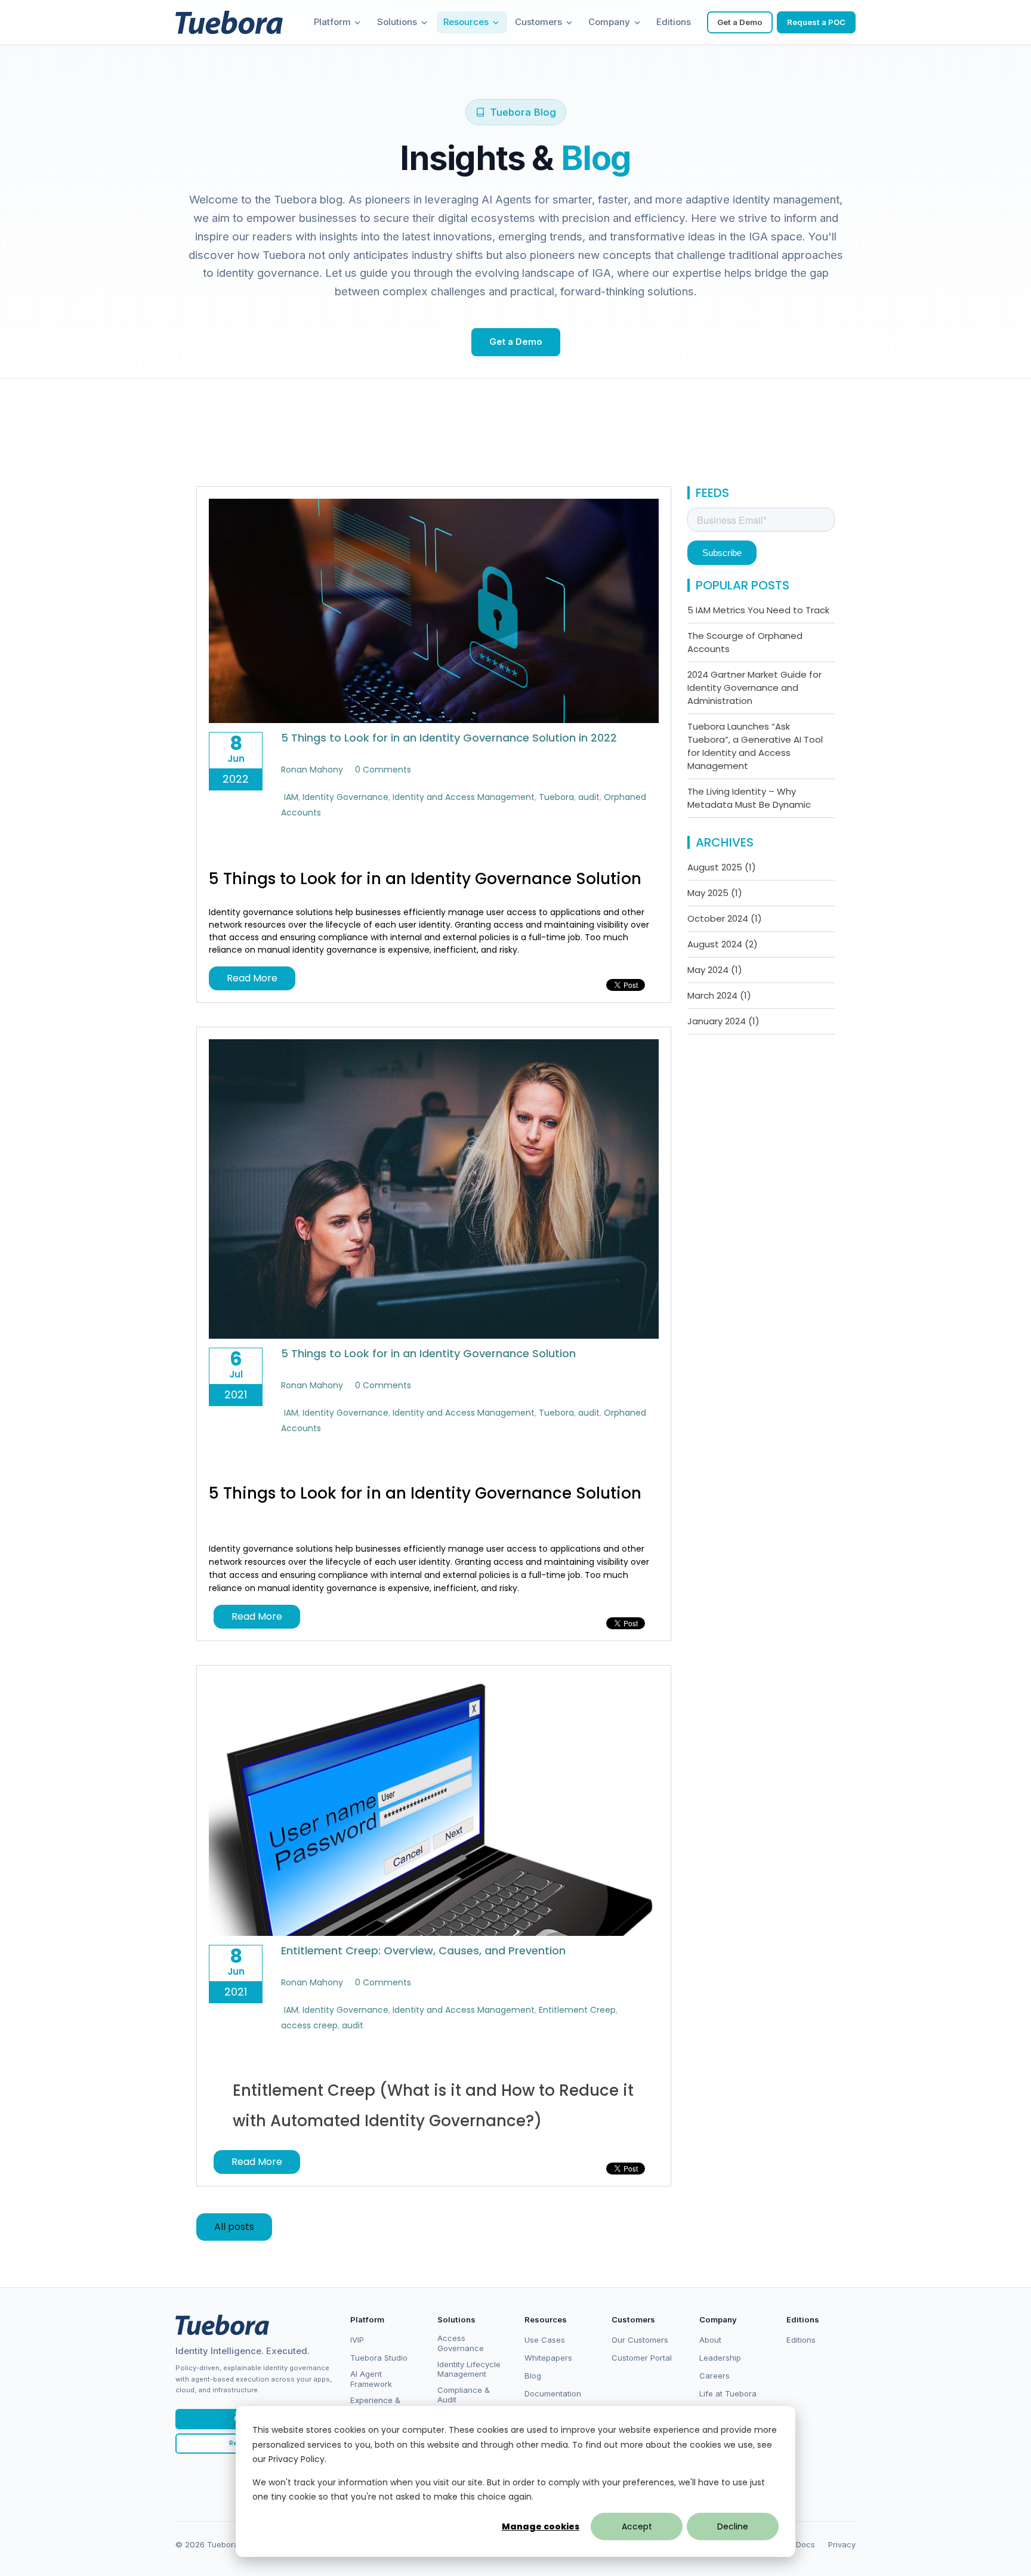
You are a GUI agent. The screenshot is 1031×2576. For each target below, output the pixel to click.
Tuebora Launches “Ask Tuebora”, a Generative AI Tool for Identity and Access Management (755, 746)
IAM (291, 797)
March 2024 (719, 995)
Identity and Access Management (464, 797)
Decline (733, 2526)
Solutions (397, 22)
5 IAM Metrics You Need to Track (758, 610)
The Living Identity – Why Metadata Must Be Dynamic (749, 798)
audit (589, 797)
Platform (332, 22)
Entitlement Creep (577, 2010)
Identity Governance (345, 797)
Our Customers (640, 2340)
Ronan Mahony (312, 770)
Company (609, 22)
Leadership (720, 2358)
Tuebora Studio (379, 2358)
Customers (538, 22)
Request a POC (816, 22)
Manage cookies (541, 2526)
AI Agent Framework (371, 2379)
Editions (674, 22)
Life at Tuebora (728, 2393)
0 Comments (383, 770)
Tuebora (556, 797)
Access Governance (461, 2343)
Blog (533, 2376)
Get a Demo (740, 22)
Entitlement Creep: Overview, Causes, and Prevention (423, 1950)
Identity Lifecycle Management (469, 2369)
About (710, 2340)
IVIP (357, 2340)
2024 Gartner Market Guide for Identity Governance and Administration (754, 688)
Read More (252, 978)
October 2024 (725, 918)
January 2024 (723, 1021)
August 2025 (722, 867)
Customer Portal (642, 2358)
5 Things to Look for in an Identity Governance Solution (428, 1353)
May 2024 (715, 970)
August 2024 (723, 944)
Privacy (842, 2544)
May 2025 (715, 893)
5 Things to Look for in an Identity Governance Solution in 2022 (449, 738)
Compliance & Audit (464, 2395)
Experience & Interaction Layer (382, 2405)
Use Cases (545, 2340)
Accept (637, 2526)
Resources (466, 22)
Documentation (553, 2393)
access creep (309, 2025)
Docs (805, 2544)
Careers (714, 2376)
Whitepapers (548, 2358)
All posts (234, 2227)
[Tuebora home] (222, 2325)
